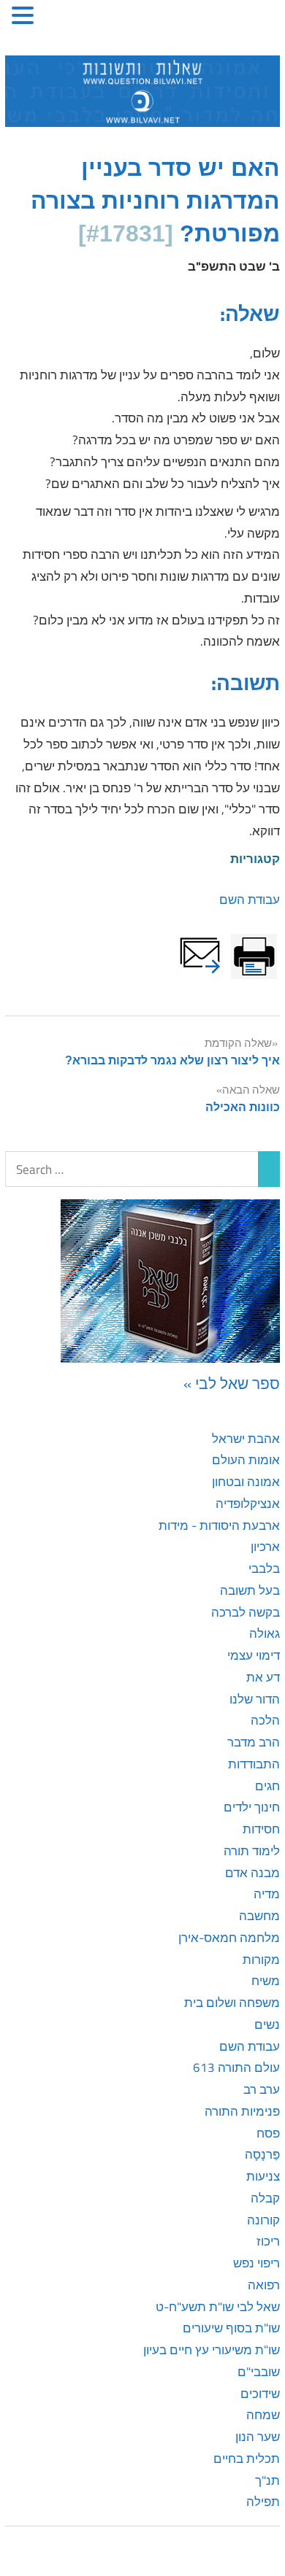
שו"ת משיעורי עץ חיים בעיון (212, 2350)
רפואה (264, 2285)
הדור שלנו (255, 1699)
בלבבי (264, 1569)
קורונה (263, 2220)
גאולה (265, 1633)
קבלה (265, 2198)
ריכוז (268, 2241)
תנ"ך (267, 2480)
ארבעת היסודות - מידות (219, 1525)
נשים (267, 2024)
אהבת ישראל (246, 1439)
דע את (263, 1677)
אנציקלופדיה (248, 1504)
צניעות (263, 2176)
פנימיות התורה (242, 2111)
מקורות (261, 1960)
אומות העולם (246, 1460)
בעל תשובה (250, 1590)
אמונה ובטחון (246, 1482)
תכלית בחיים (247, 2459)
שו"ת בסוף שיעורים (231, 2328)
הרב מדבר (254, 1742)
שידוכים (260, 2394)
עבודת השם (250, 900)
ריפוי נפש (256, 2263)
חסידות (261, 1829)
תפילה (263, 2502)
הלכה (265, 1720)
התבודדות (254, 1764)
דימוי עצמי (254, 1655)
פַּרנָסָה (262, 2154)
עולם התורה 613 (236, 2068)
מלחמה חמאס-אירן (229, 1938)
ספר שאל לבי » (232, 1383)
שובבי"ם (259, 2372)
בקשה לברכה (246, 1612)
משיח (266, 1981)
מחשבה (259, 1916)
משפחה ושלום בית (232, 2003)
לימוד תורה (252, 1851)
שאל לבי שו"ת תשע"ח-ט (218, 2307)
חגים (267, 1786)
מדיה (267, 1894)
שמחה (263, 2415)
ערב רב (262, 2089)
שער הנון (258, 2437)
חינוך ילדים (252, 1807)
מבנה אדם (252, 1873)
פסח (268, 2133)
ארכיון (265, 1547)
